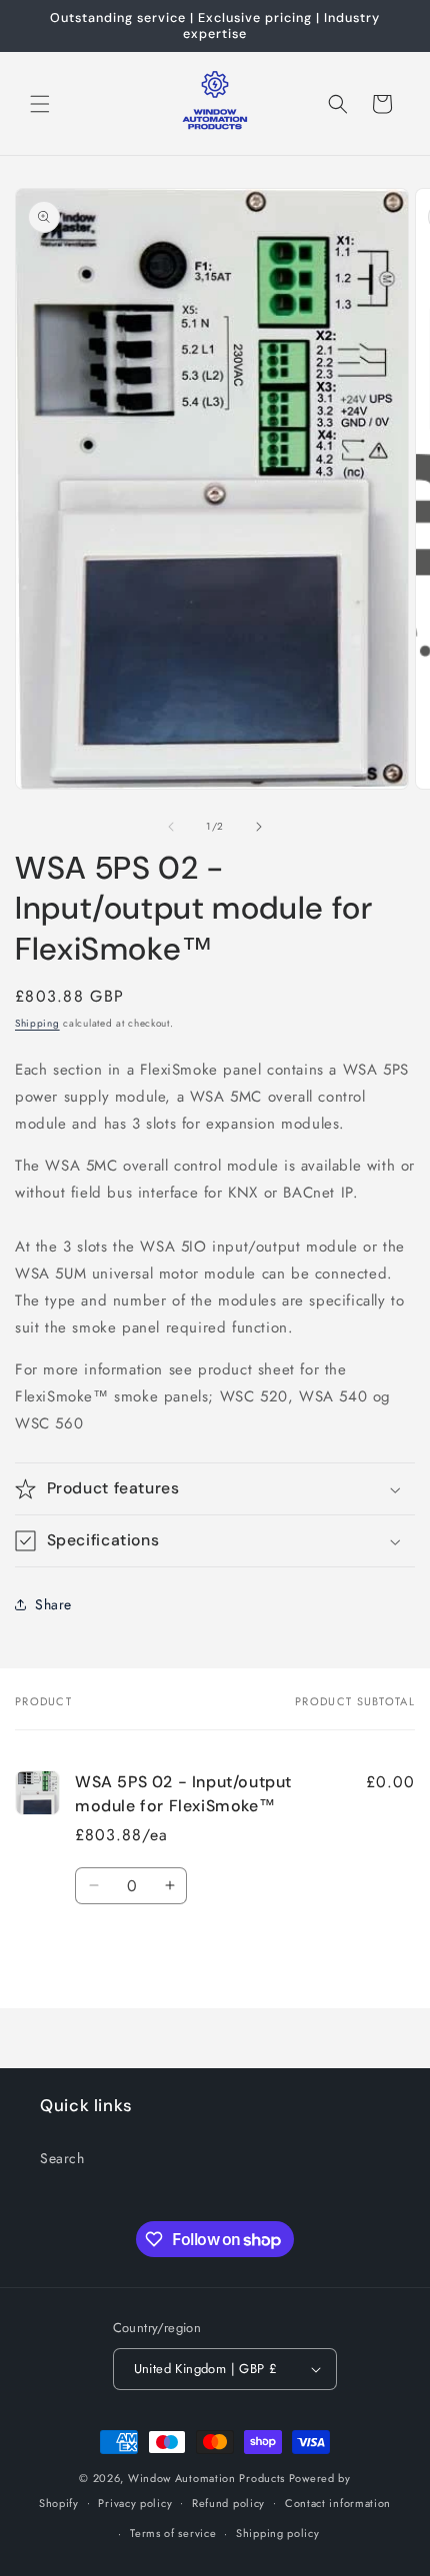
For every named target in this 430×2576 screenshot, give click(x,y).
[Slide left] (171, 827)
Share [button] (53, 1604)
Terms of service (173, 2533)
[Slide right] (259, 827)
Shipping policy (278, 2533)
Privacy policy (135, 2503)
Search (62, 2158)
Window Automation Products (208, 2478)
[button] (40, 104)
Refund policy (228, 2503)
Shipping (37, 1023)
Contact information (338, 2503)
